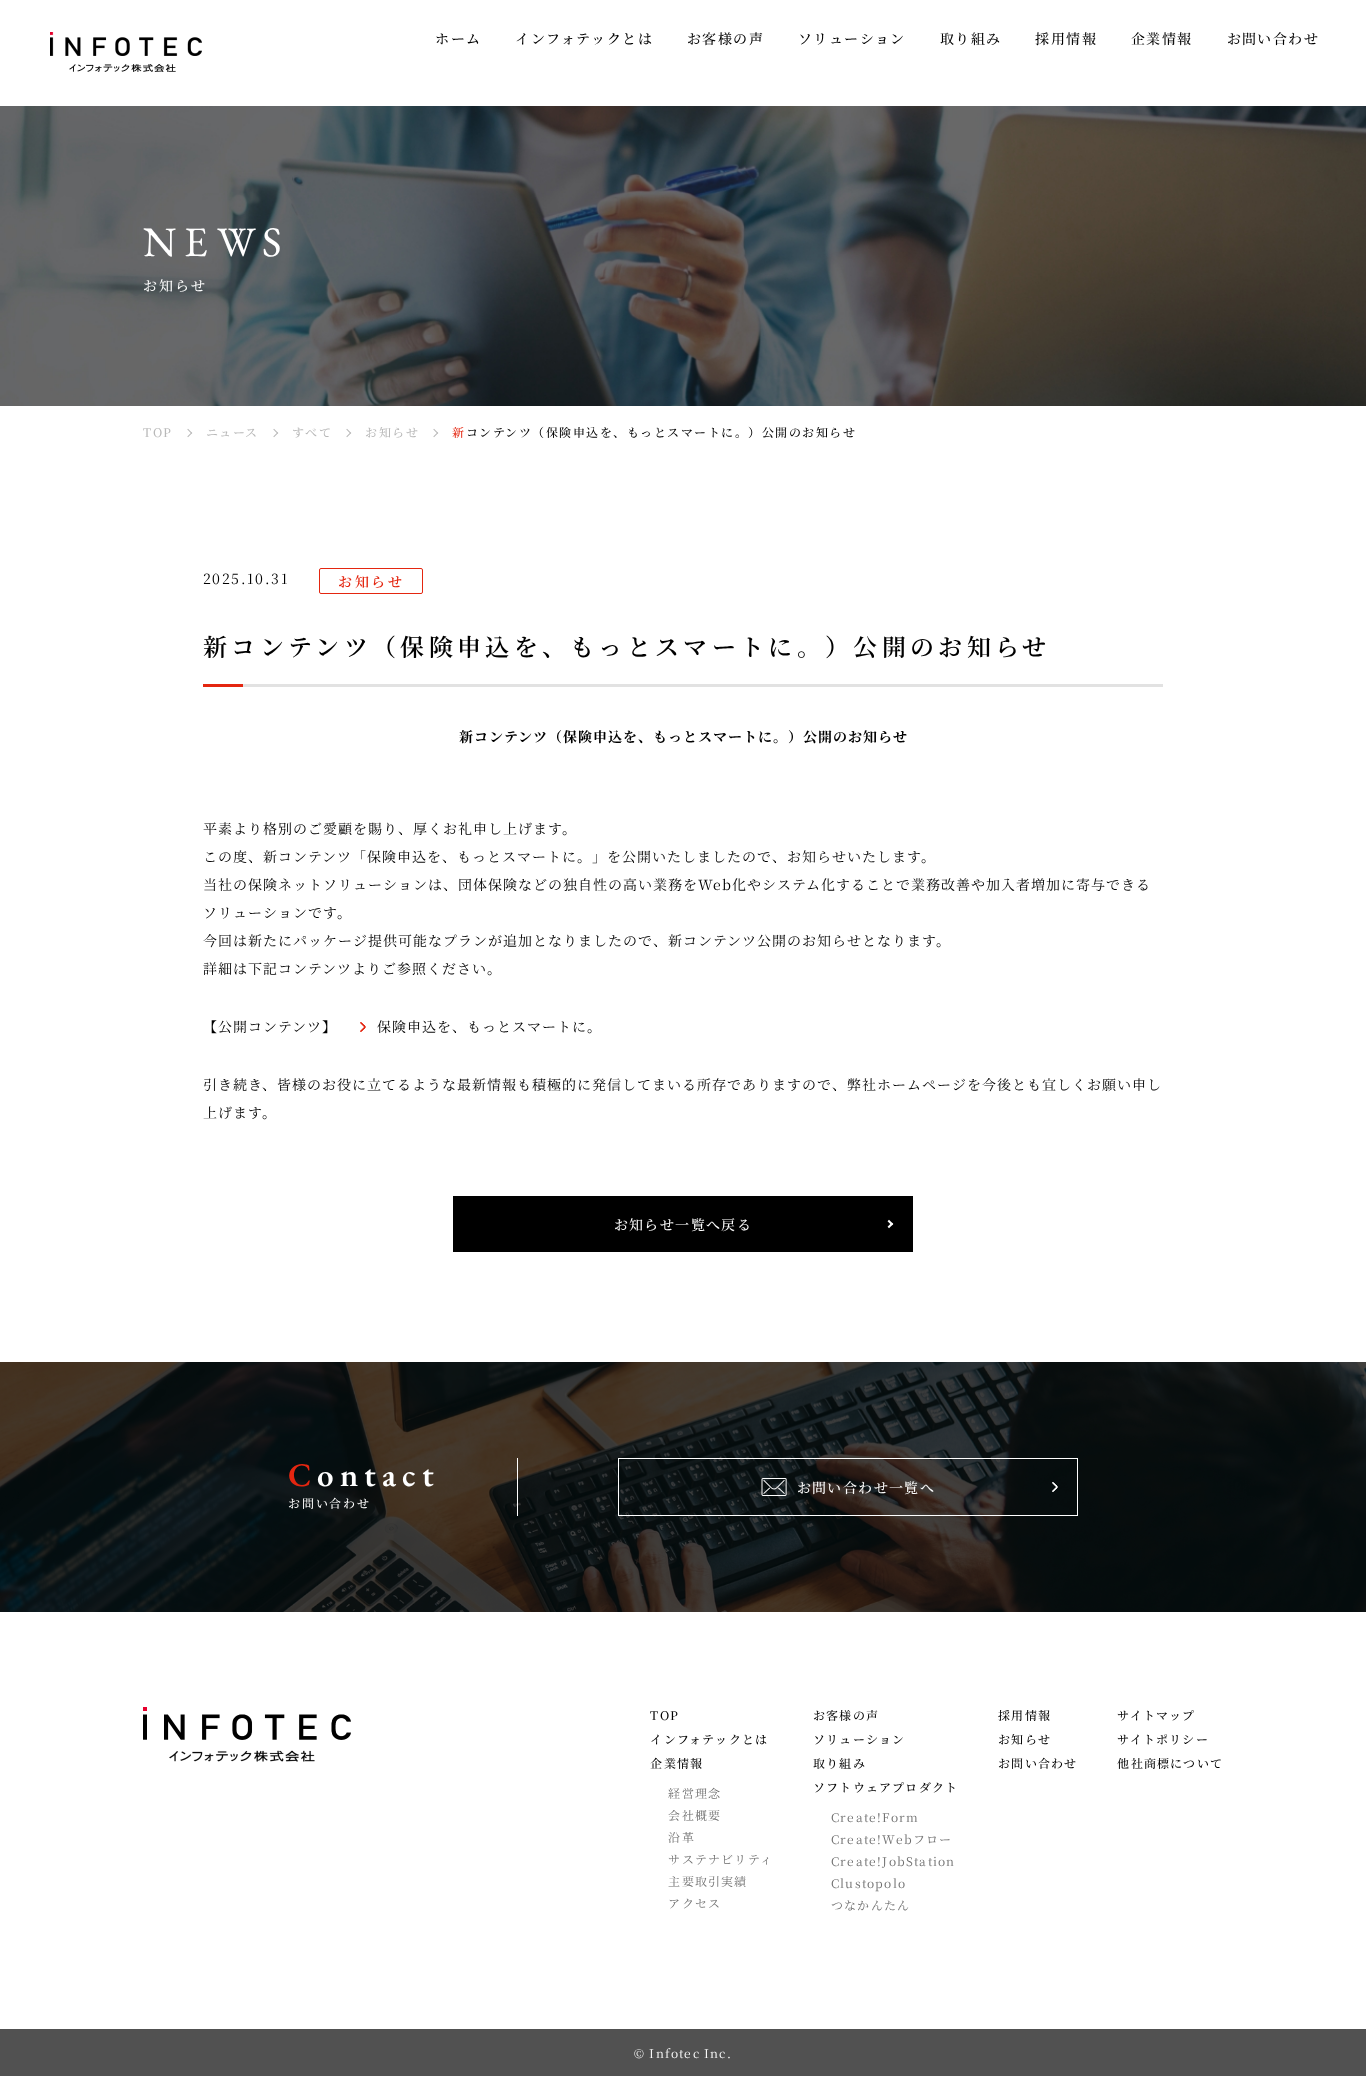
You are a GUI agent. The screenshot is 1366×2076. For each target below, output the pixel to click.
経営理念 (694, 1793)
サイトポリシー (1162, 1739)
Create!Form (875, 1817)
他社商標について (1170, 1763)
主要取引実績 (707, 1881)
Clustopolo (868, 1883)
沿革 (681, 1837)
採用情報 (1024, 1715)
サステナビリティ (720, 1859)
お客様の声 (846, 1715)
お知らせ (1024, 1739)
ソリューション (859, 1739)
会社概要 (694, 1815)
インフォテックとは (709, 1739)
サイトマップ (1156, 1715)
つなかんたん (870, 1905)
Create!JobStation (893, 1861)
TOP (664, 1715)
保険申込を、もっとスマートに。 (489, 1026)
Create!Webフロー (892, 1839)
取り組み (839, 1763)
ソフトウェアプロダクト (885, 1787)
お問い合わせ (1037, 1763)
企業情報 (676, 1763)
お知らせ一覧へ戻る (683, 1224)
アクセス (694, 1903)
